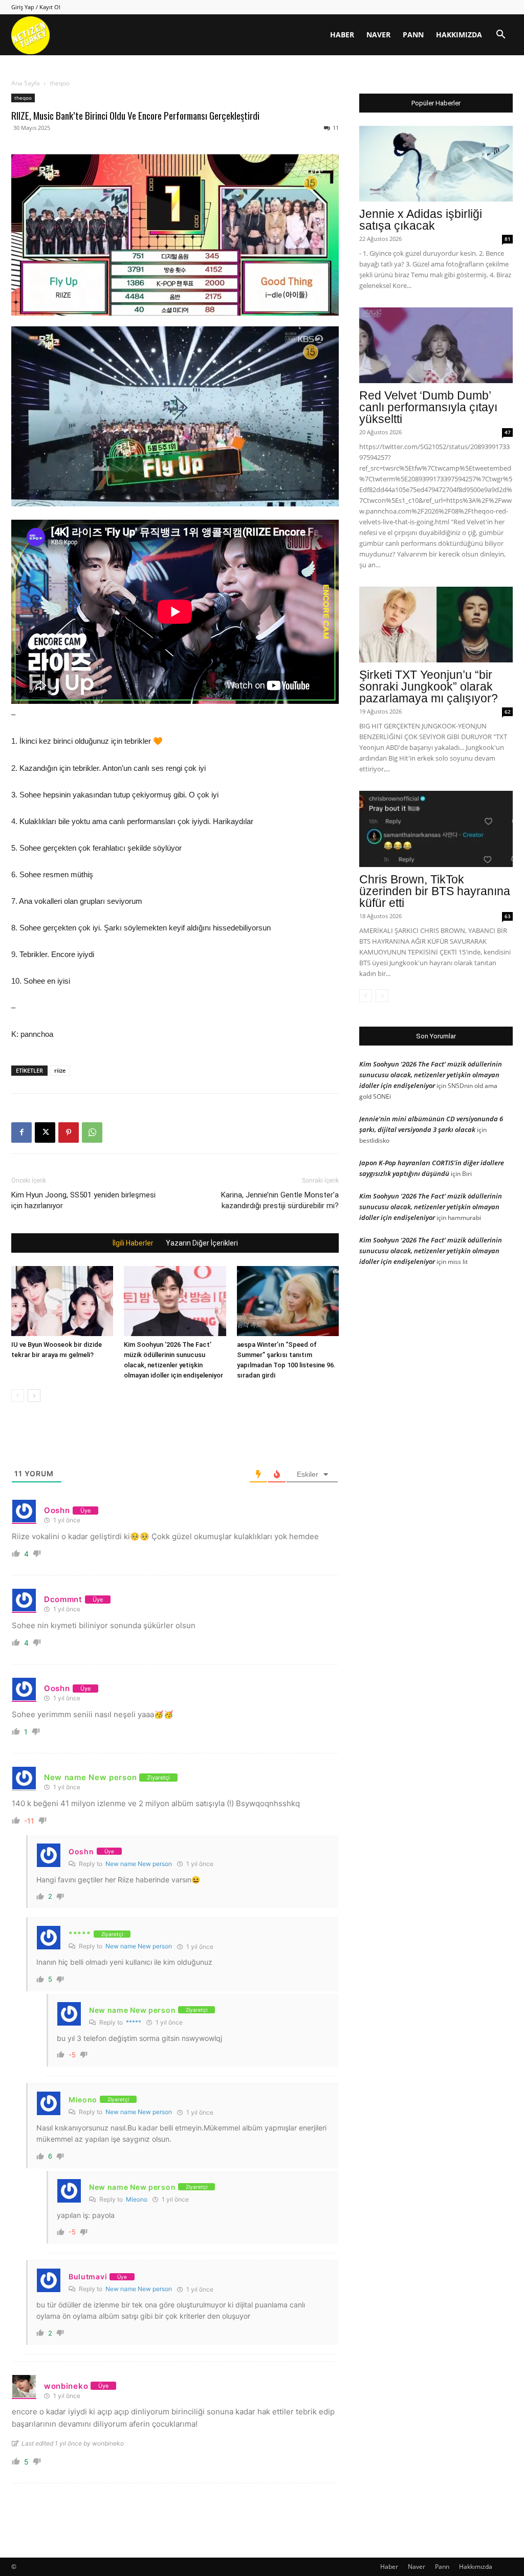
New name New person (139, 1864)
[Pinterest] (69, 1132)
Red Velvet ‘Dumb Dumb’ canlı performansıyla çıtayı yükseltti (428, 407)
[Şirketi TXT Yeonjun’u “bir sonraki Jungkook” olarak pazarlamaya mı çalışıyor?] (436, 625)
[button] (500, 36)
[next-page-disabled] (382, 996)
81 (508, 239)
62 (508, 712)
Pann (413, 35)
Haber (342, 35)
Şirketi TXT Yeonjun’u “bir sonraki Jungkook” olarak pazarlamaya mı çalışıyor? (429, 686)
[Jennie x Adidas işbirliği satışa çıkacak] (436, 164)
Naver (378, 35)
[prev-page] (18, 1396)
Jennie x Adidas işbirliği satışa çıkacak (421, 220)
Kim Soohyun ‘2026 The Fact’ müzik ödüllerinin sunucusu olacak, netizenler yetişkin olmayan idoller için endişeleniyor (431, 1075)
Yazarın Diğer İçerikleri (202, 1243)
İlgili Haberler (133, 1243)
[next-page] (34, 1396)
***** (134, 2022)
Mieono (137, 2199)
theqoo (23, 98)
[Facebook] (21, 1132)
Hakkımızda (459, 35)
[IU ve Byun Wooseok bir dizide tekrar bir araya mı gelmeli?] (62, 1301)
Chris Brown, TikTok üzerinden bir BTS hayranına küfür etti (435, 891)
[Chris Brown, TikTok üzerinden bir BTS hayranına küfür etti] (436, 829)
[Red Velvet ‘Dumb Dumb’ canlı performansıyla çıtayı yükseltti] (436, 345)
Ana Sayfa (26, 83)
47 (508, 432)
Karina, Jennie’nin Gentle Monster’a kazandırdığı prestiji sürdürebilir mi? (280, 1200)
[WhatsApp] (92, 1132)
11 (336, 128)
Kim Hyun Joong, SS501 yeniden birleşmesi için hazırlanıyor (83, 1200)
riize (60, 1070)
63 (508, 916)
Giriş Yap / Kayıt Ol (36, 7)
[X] (45, 1132)
